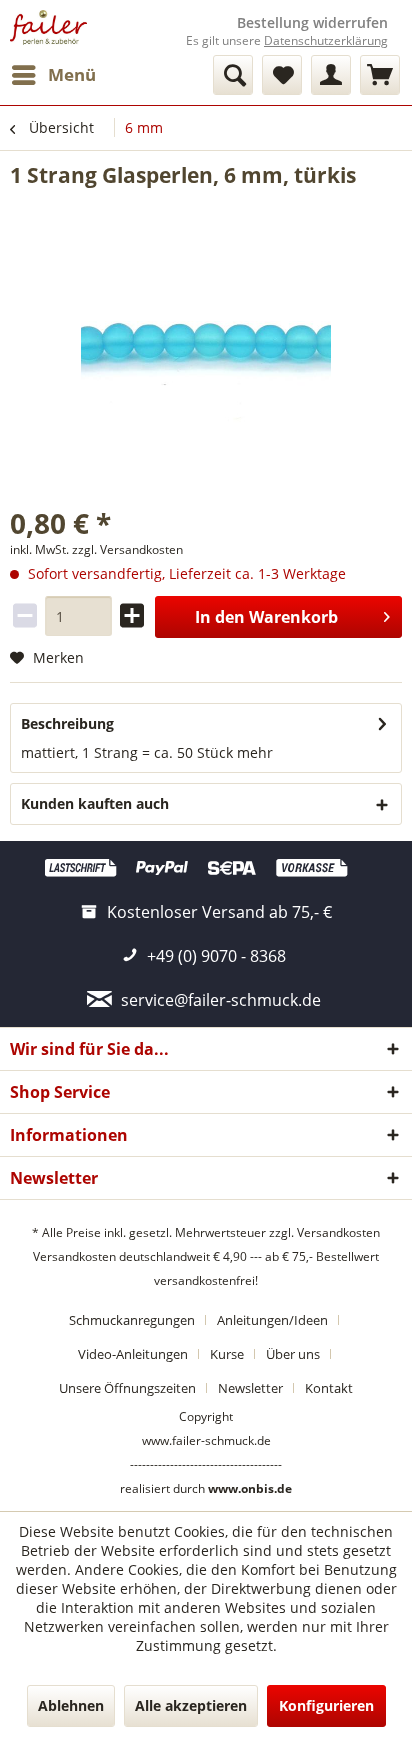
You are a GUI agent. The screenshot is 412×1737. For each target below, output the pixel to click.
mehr (255, 752)
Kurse (227, 1354)
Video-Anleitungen (133, 1354)
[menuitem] (53, 75)
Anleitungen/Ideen (272, 1320)
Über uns (293, 1354)
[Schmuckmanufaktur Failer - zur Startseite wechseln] (48, 27)
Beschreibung (67, 723)
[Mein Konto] (331, 75)
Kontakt (329, 1388)
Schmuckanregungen (132, 1320)
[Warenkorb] (380, 75)
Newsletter (250, 1388)
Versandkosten (338, 1232)
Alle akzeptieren (191, 1705)
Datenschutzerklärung (326, 40)
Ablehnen (71, 1705)
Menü (72, 74)
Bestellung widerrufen (312, 23)
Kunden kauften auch (95, 803)
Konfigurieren (326, 1705)
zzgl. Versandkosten (127, 549)
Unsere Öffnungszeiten (127, 1388)
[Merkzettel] (282, 75)
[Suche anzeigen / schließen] (233, 75)
